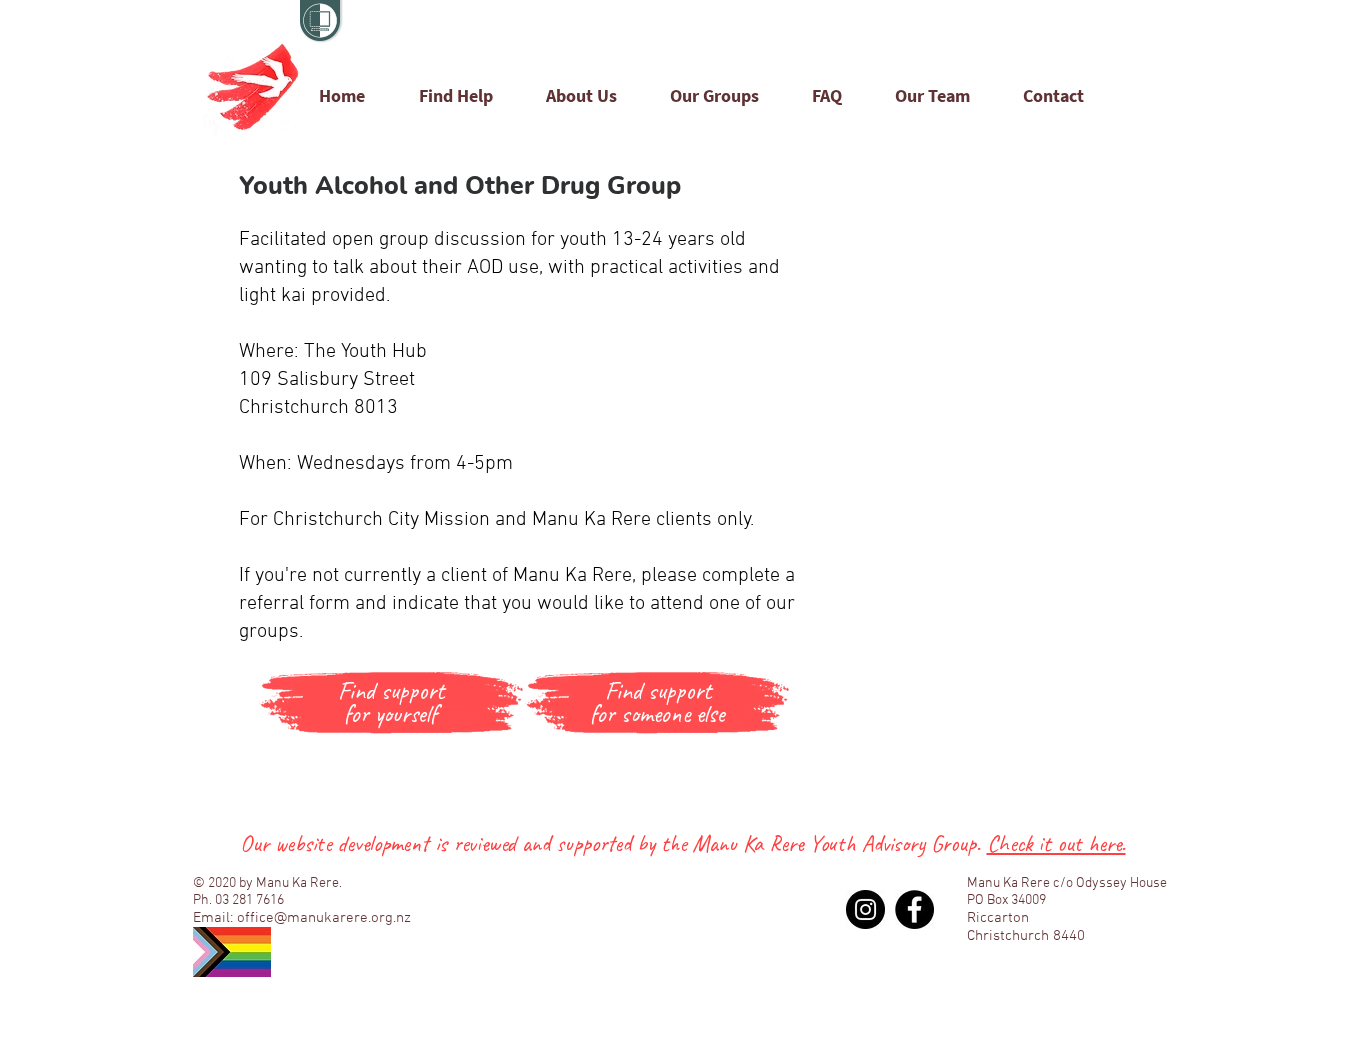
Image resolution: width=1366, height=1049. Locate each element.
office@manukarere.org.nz (324, 918)
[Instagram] (865, 909)
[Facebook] (914, 909)
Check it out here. (1056, 843)
